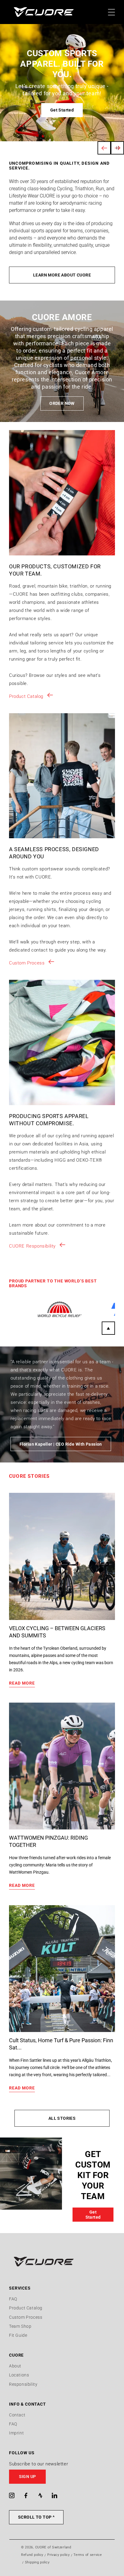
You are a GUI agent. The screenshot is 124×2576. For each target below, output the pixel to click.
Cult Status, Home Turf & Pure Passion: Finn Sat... (61, 2044)
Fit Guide (18, 2335)
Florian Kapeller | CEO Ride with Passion (61, 1444)
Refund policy (32, 2555)
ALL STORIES (62, 2118)
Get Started (62, 110)
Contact (17, 2415)
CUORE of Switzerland (53, 2547)
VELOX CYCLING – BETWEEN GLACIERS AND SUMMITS (57, 1632)
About (15, 2366)
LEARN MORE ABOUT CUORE (62, 275)
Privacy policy (59, 2555)
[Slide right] (108, 1328)
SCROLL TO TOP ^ (36, 2517)
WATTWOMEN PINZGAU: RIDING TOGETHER (48, 1841)
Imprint (16, 2433)
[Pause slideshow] (117, 148)
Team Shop (20, 2326)
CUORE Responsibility (32, 1246)
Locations (19, 2375)
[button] (62, 2477)
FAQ (13, 2299)
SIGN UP (28, 2477)
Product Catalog (26, 696)
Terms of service (88, 2555)
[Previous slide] (104, 148)
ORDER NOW (62, 403)
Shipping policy (37, 2562)
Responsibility (23, 2384)
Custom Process (27, 963)
